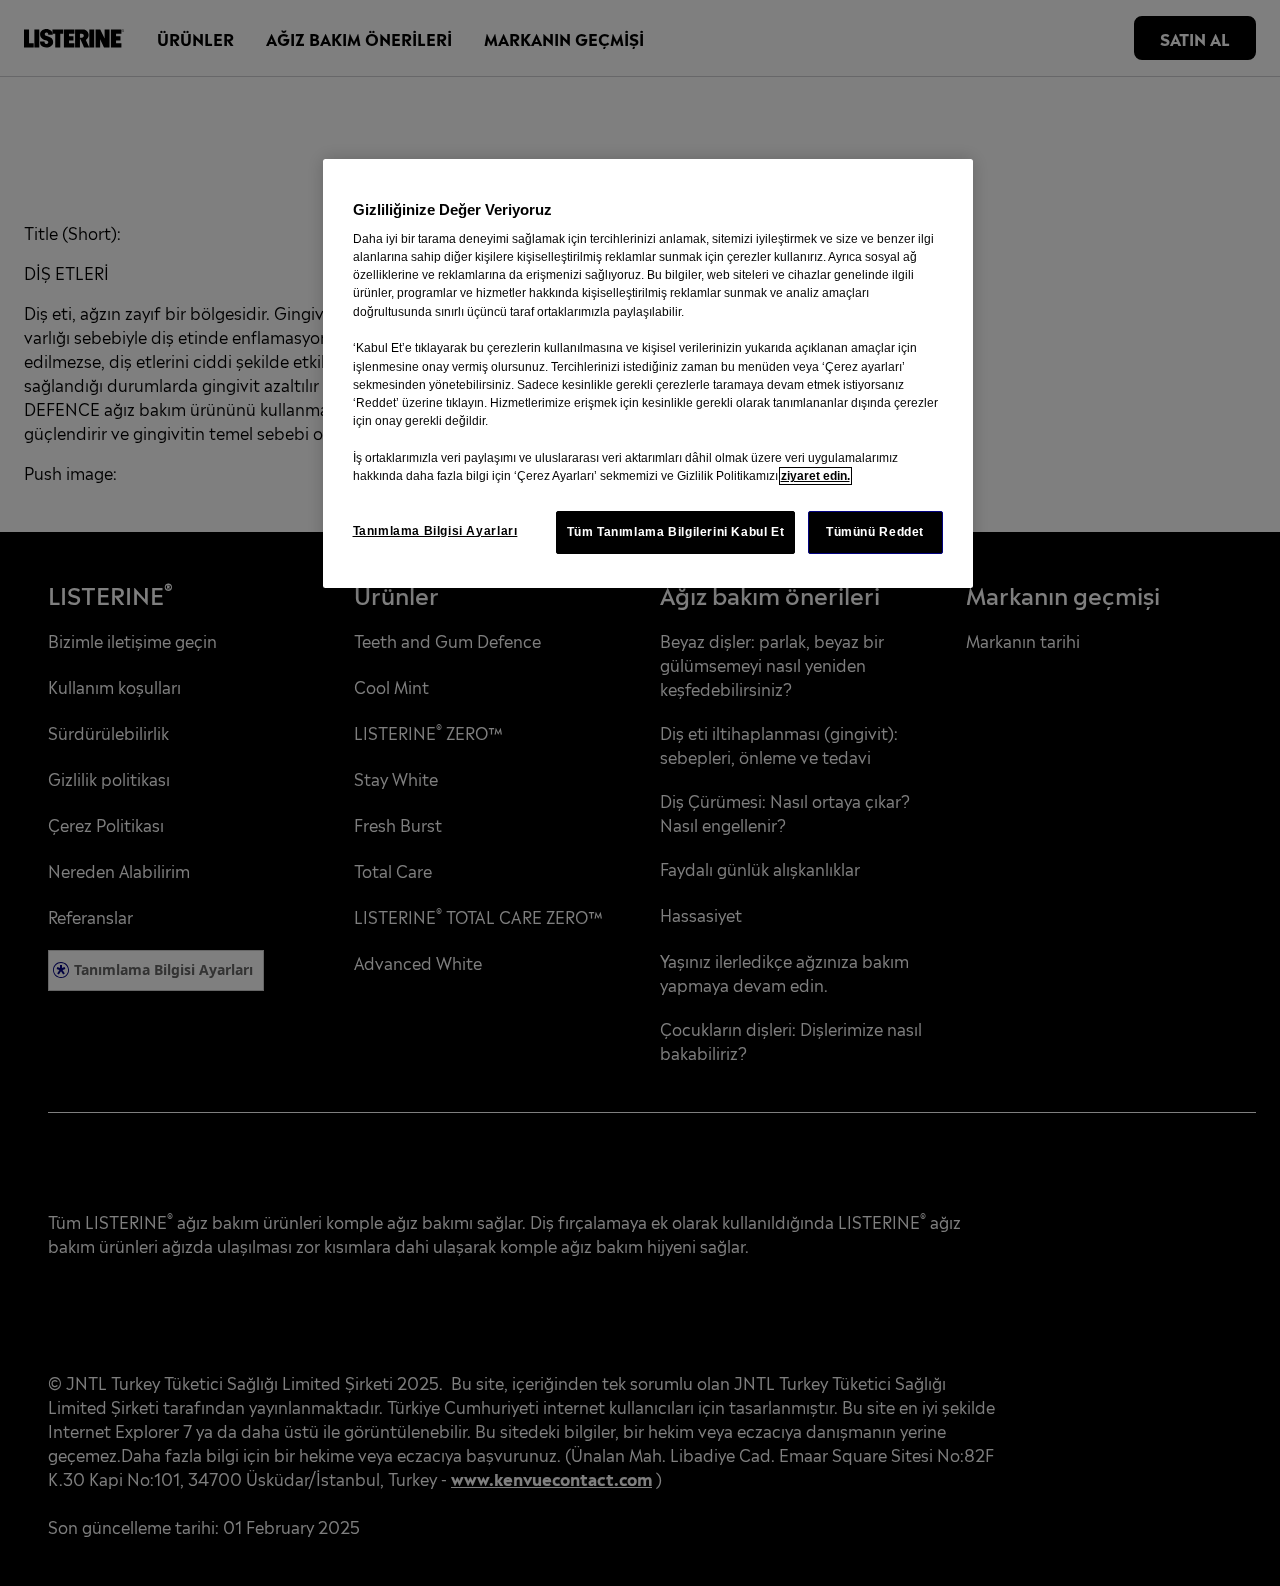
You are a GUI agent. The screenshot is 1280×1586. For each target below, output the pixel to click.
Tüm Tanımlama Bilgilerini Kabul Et (676, 532)
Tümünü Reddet (875, 532)
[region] (648, 373)
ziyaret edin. (815, 476)
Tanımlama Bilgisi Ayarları (435, 531)
